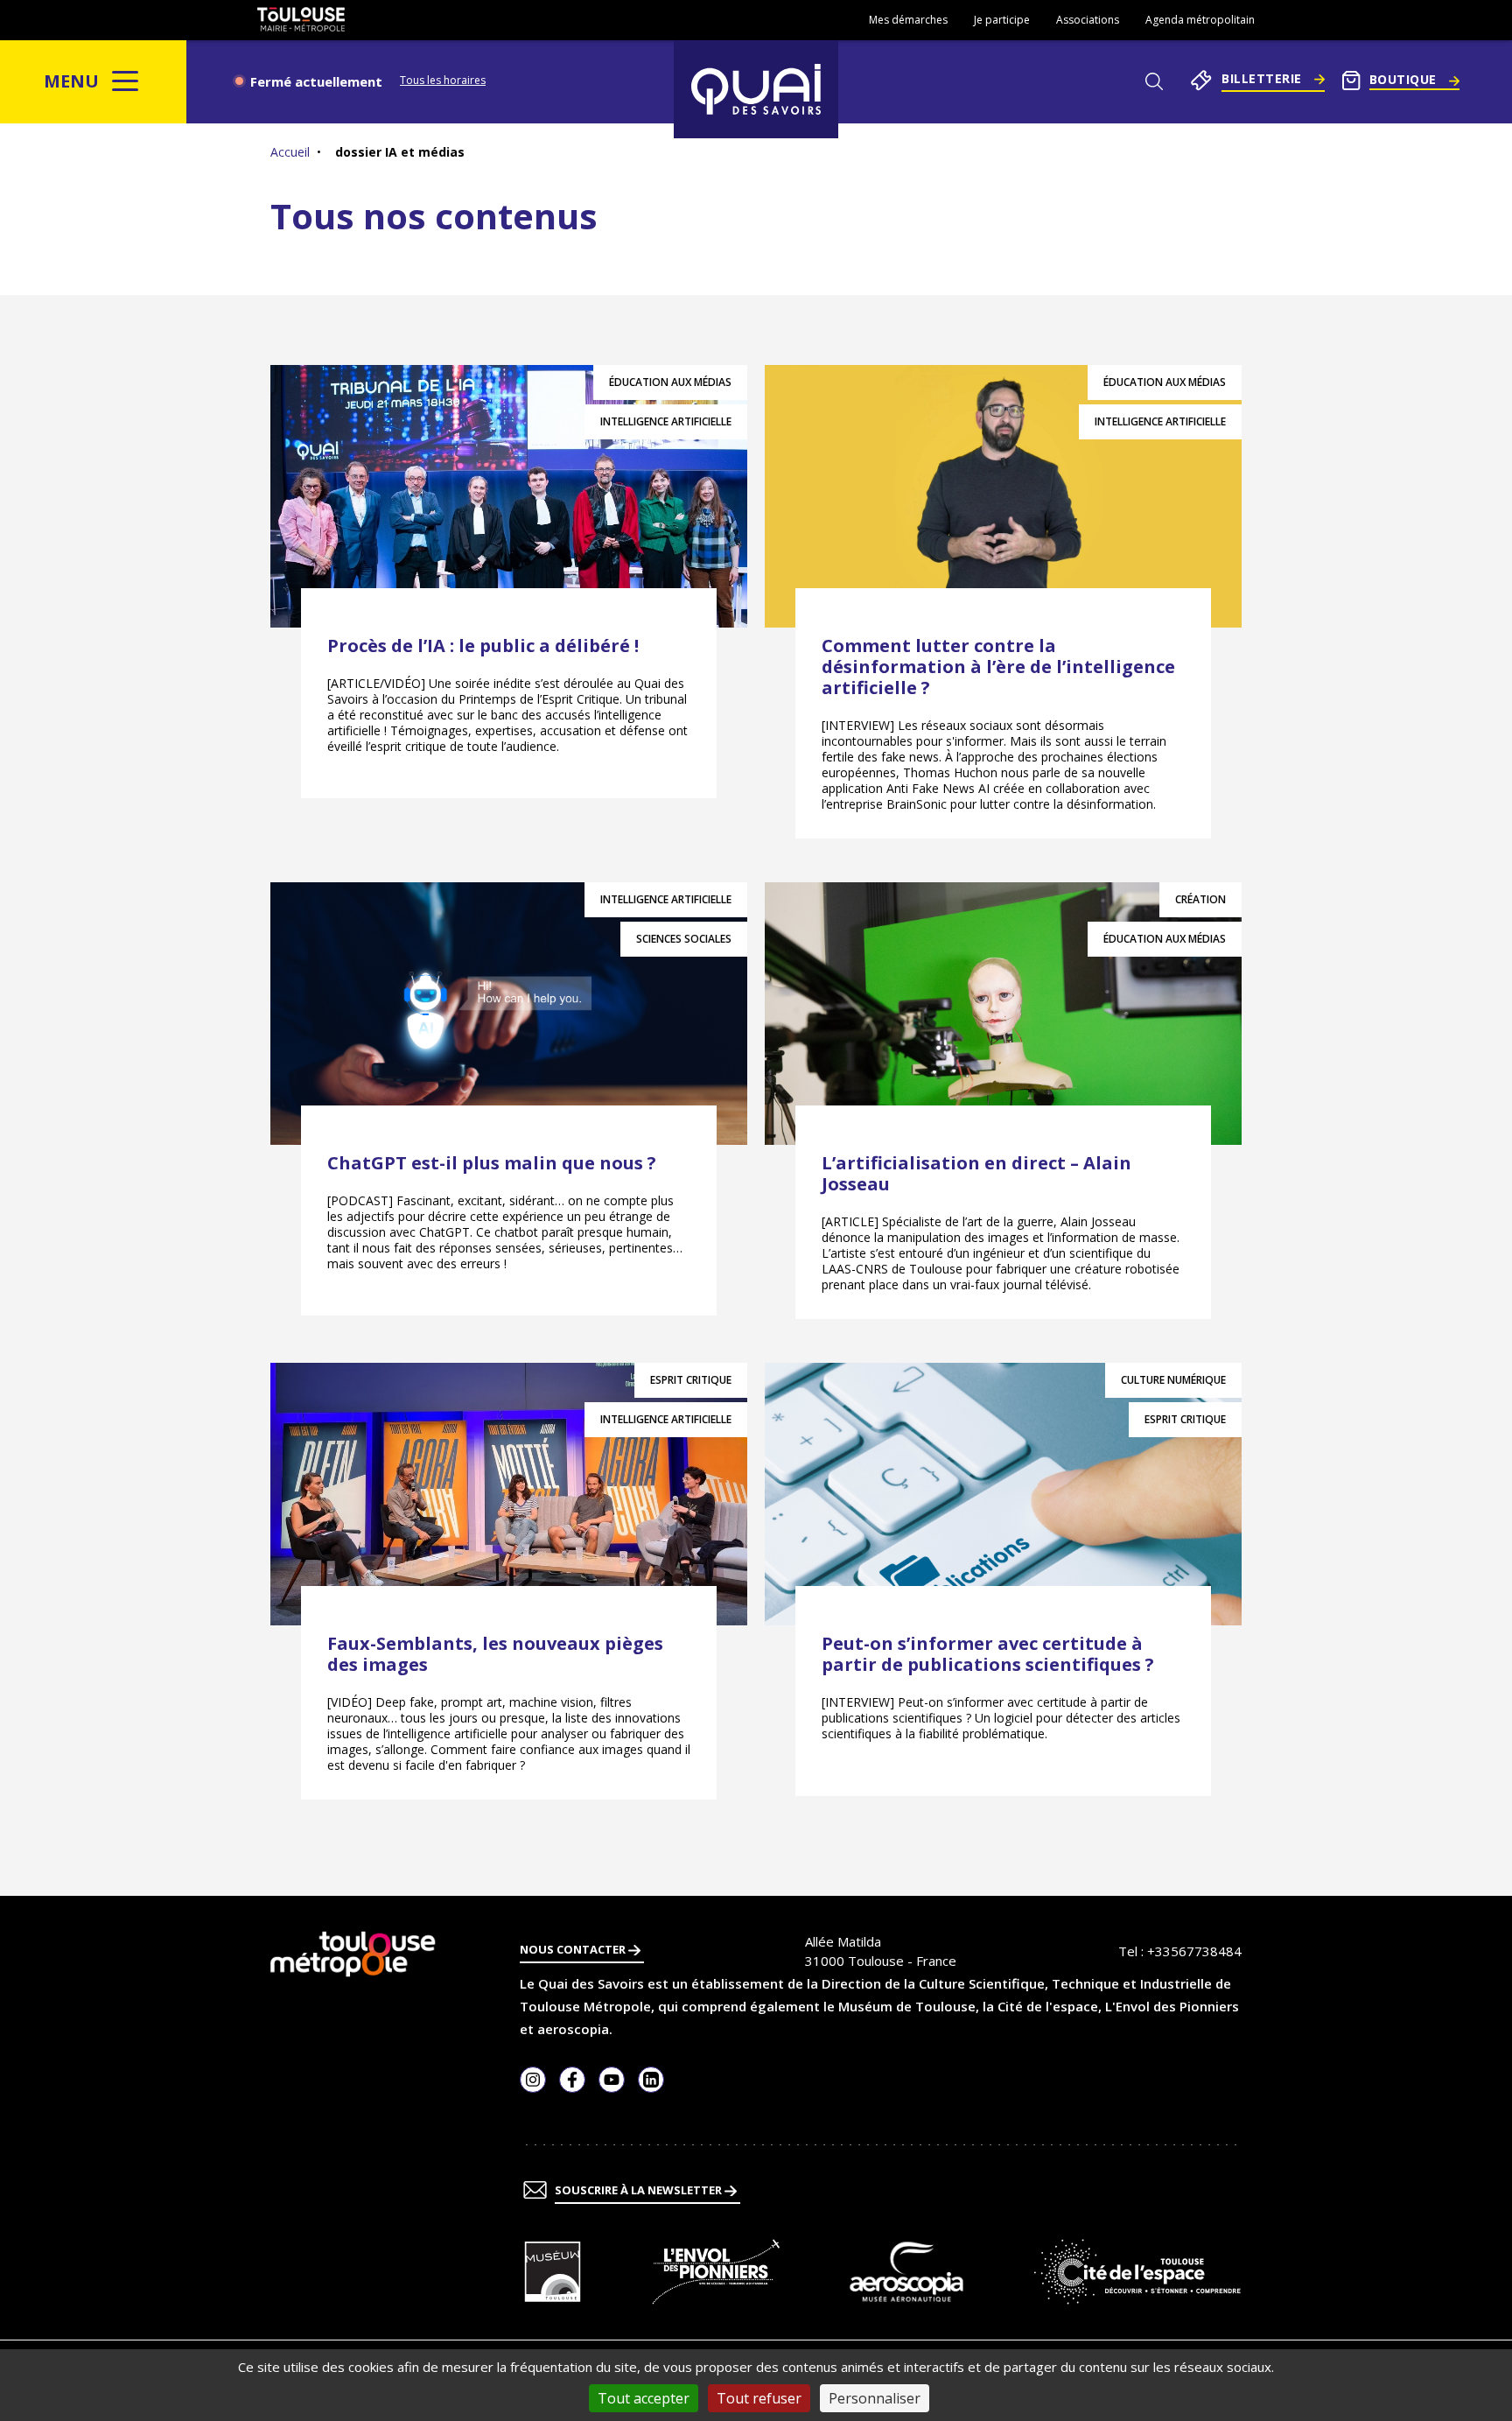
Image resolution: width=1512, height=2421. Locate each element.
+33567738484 (1194, 1951)
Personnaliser (875, 2398)
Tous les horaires (443, 80)
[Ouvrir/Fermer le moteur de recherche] (1154, 81)
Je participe (1002, 20)
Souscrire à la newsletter (640, 2190)
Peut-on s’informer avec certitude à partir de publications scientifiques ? (988, 1654)
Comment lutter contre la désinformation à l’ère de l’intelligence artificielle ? (998, 667)
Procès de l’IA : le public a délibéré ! (483, 646)
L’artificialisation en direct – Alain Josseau (976, 1173)
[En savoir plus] (553, 2272)
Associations (1088, 20)
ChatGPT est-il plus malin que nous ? (492, 1163)
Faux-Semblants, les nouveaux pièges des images (495, 1654)
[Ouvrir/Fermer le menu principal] (126, 81)
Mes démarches (908, 20)
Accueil (290, 152)
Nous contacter (574, 1949)
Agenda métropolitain (1200, 20)
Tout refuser (759, 2398)
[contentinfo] (756, 2158)
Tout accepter (644, 2398)
